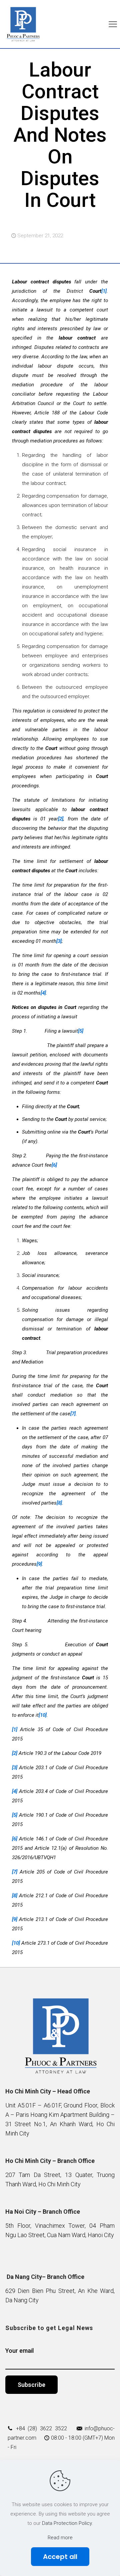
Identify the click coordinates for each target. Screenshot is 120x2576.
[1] (104, 291)
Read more (60, 2538)
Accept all (60, 2557)
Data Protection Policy (67, 2523)
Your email (19, 2351)
